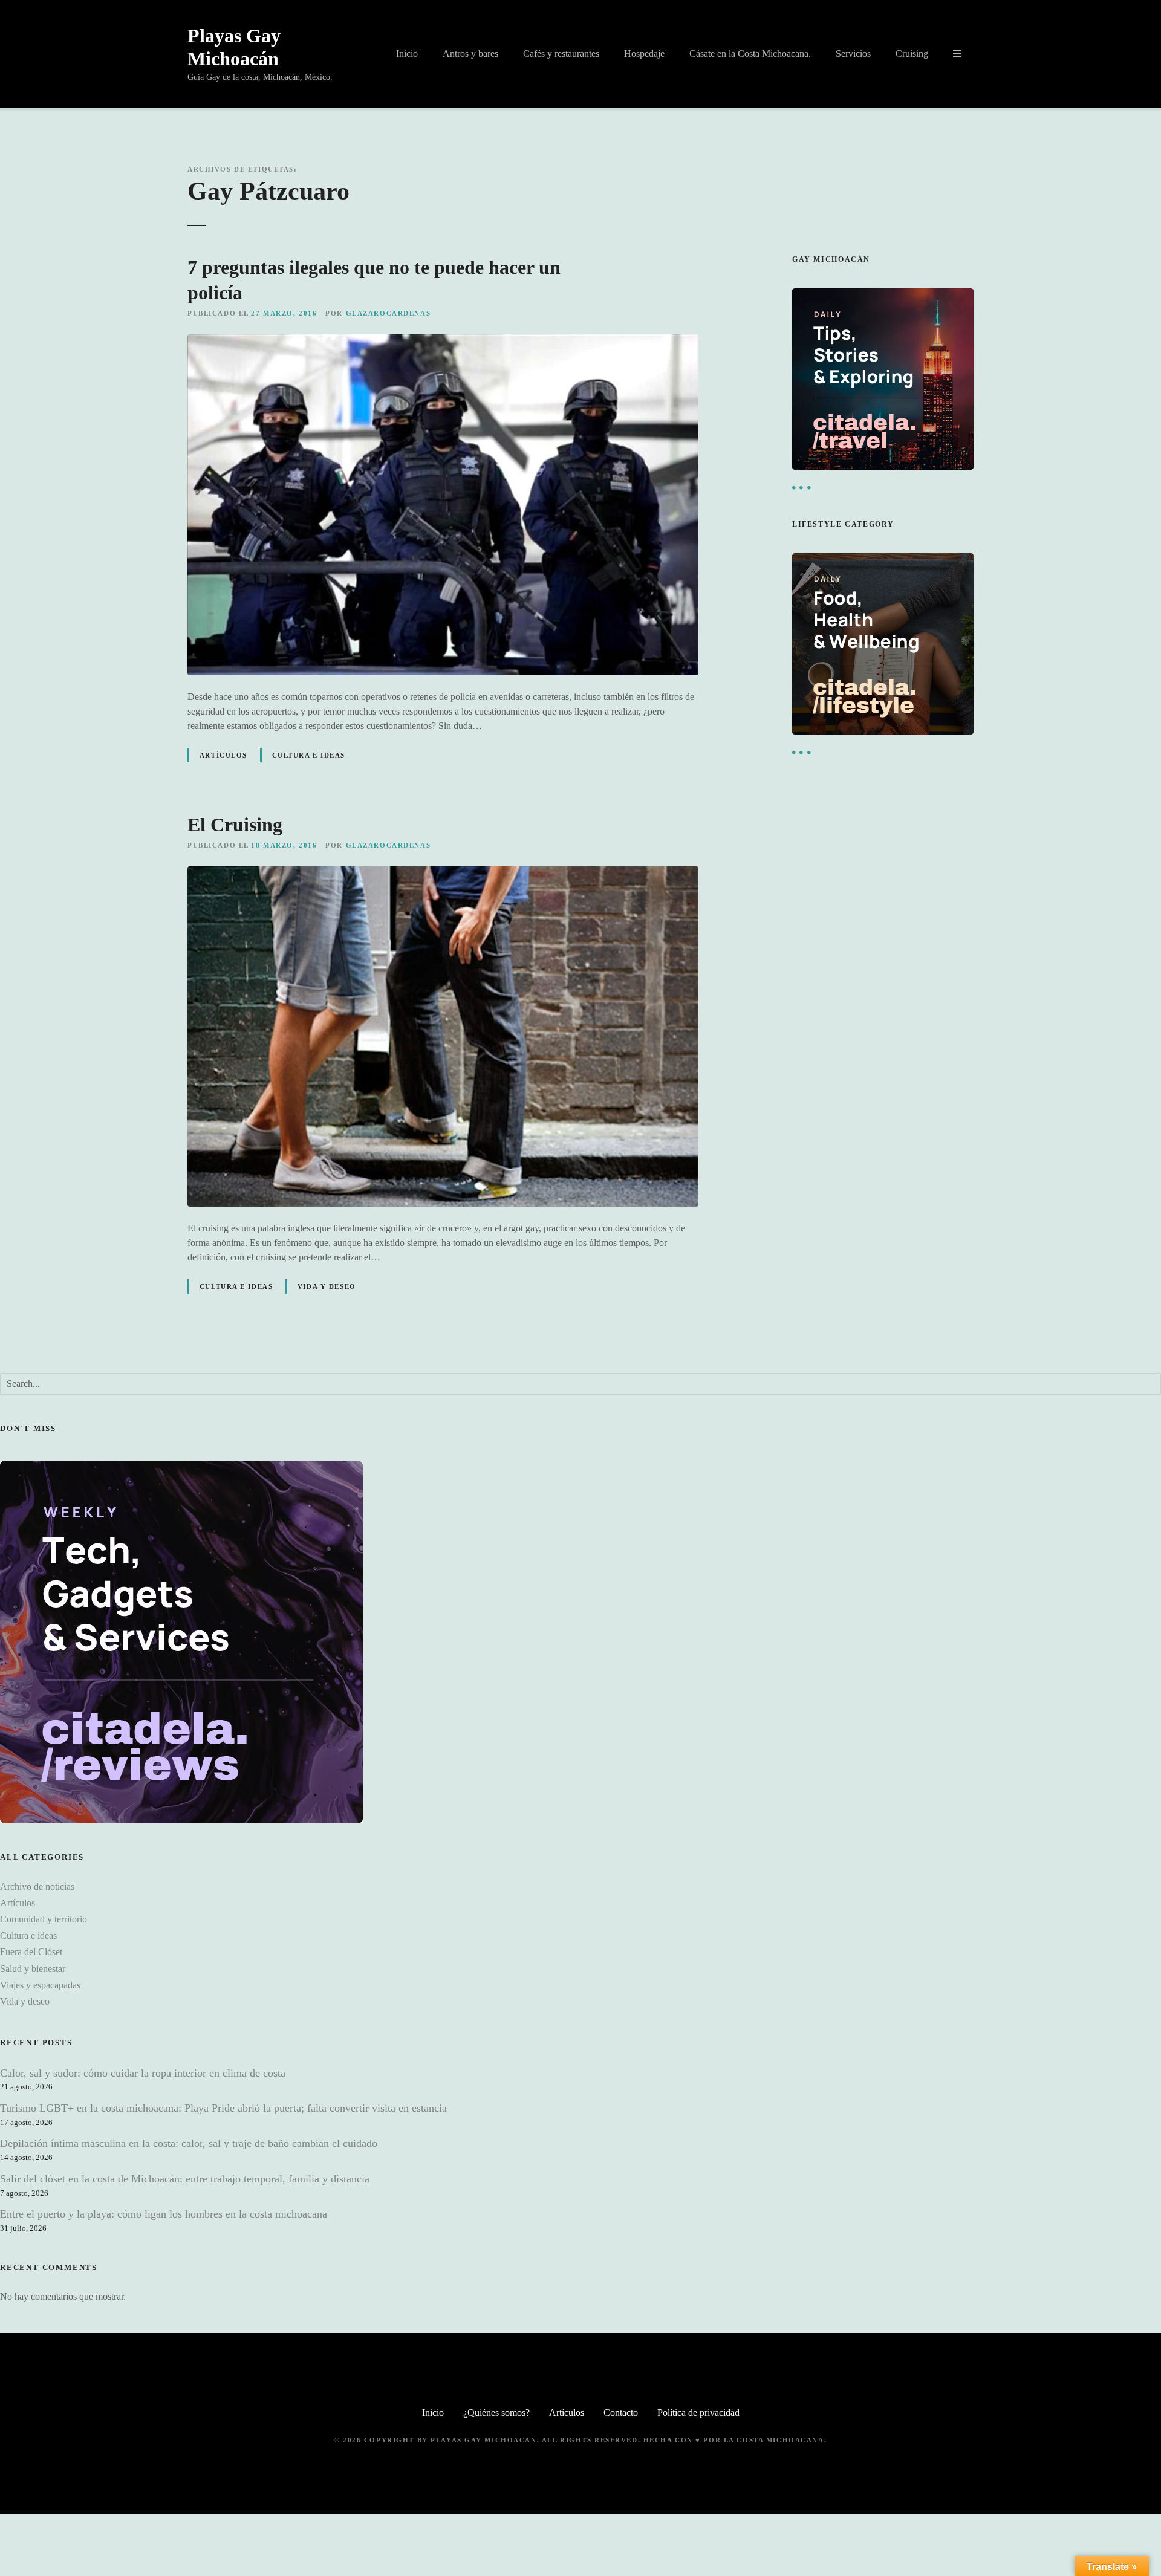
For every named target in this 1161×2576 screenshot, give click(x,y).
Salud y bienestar (33, 1969)
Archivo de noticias (37, 1887)
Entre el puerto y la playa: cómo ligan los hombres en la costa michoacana (164, 2214)
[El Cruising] (443, 873)
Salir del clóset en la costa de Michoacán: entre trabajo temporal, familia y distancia (185, 2179)
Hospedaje (644, 54)
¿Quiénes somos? (496, 2412)
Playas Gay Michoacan (483, 2440)
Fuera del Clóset (31, 1952)
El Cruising (235, 825)
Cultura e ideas (309, 755)
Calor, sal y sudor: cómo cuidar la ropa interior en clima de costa (143, 2073)
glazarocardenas (389, 313)
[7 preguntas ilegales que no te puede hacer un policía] (443, 341)
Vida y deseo (327, 1286)
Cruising (912, 54)
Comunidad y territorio (44, 1919)
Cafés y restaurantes (561, 54)
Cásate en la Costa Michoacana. (750, 54)
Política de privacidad (698, 2412)
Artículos (223, 755)
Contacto (621, 2412)
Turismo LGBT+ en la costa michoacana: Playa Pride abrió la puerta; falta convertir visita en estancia (223, 2108)
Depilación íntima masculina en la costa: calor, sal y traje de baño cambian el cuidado (189, 2143)
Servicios (853, 54)
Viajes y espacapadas (40, 1985)
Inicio (407, 54)
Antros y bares (470, 54)
